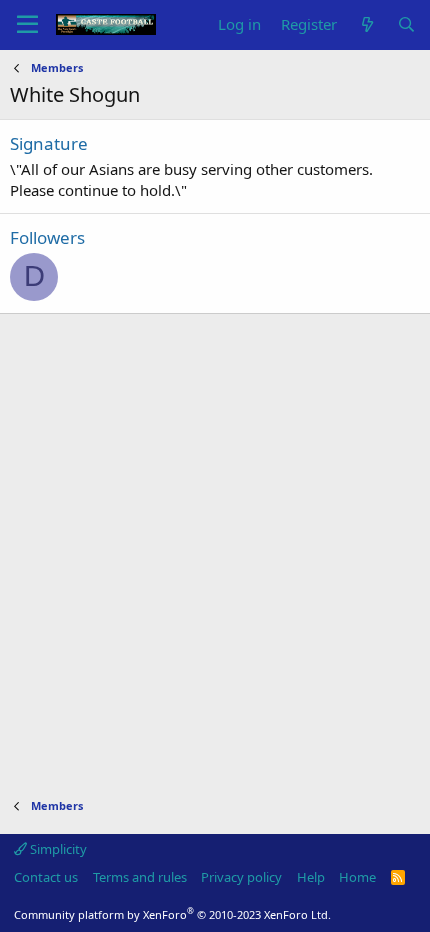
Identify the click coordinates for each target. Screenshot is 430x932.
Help (311, 877)
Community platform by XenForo (172, 914)
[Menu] (27, 25)
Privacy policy (241, 877)
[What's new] (366, 24)
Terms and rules (140, 877)
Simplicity (57, 849)
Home (357, 877)
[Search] (406, 24)
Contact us (46, 877)
